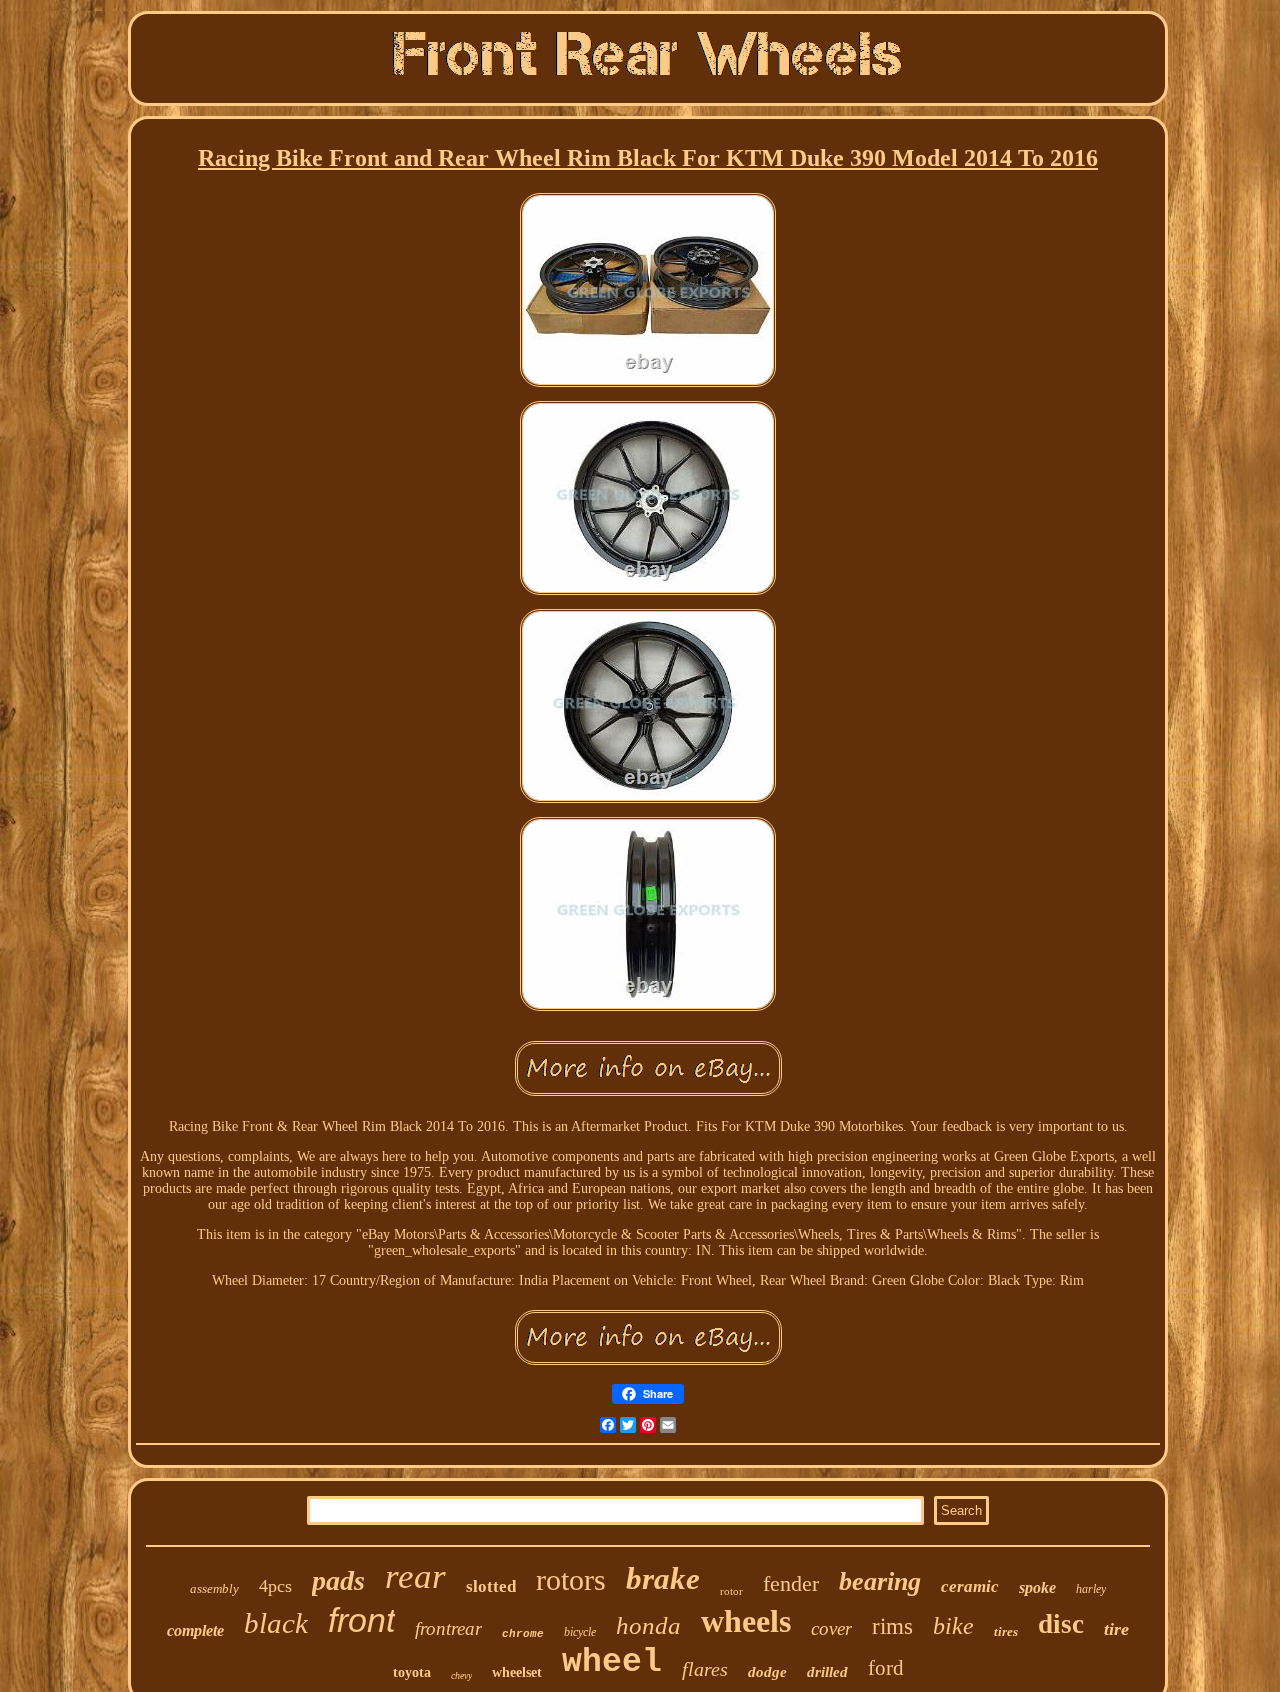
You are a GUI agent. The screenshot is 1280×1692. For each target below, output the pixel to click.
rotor (731, 1591)
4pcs (275, 1586)
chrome (523, 1634)
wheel (612, 1662)
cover (831, 1628)
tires (1006, 1631)
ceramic (970, 1586)
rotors (571, 1579)
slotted (491, 1586)
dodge (767, 1672)
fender (791, 1583)
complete (195, 1630)
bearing (880, 1581)
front (361, 1620)
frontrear (448, 1628)
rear (415, 1576)
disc (1061, 1624)
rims (892, 1626)
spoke (1037, 1587)
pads (338, 1580)
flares (705, 1669)
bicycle (580, 1632)
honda (648, 1625)
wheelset (517, 1672)
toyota (412, 1672)
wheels (746, 1621)
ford (886, 1668)
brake (663, 1578)
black (276, 1623)
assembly (214, 1588)
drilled (827, 1672)
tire (1116, 1629)
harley (1091, 1589)
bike (953, 1626)
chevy (461, 1675)
